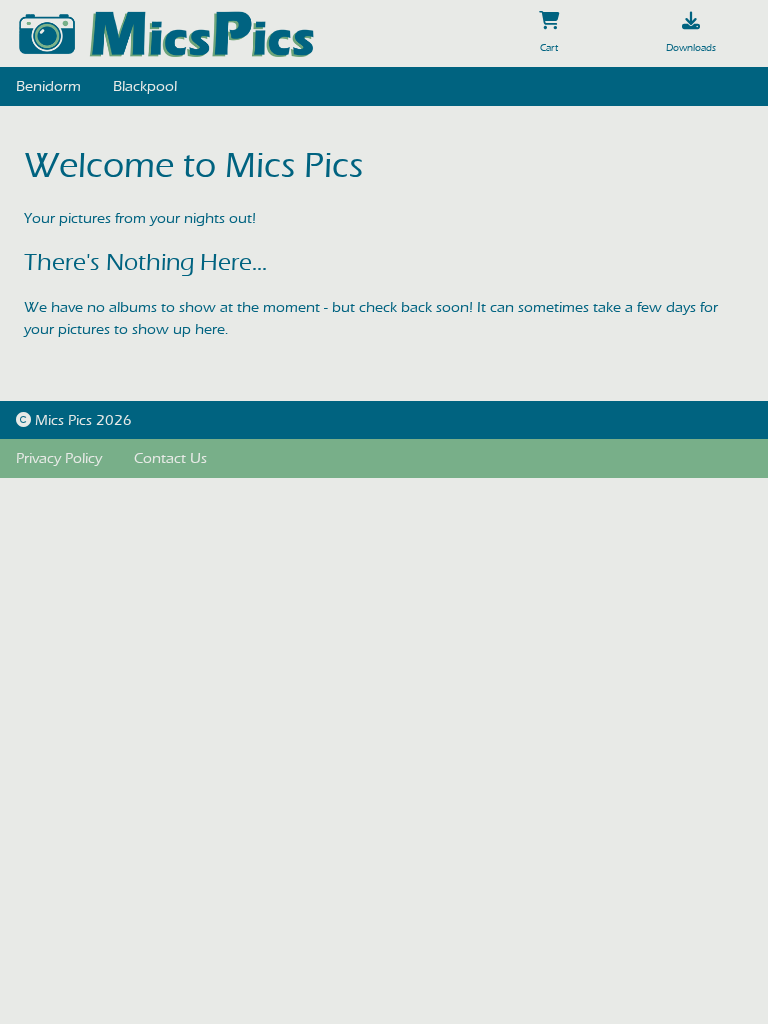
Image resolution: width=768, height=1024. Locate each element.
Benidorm (48, 86)
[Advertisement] (384, 640)
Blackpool (145, 86)
